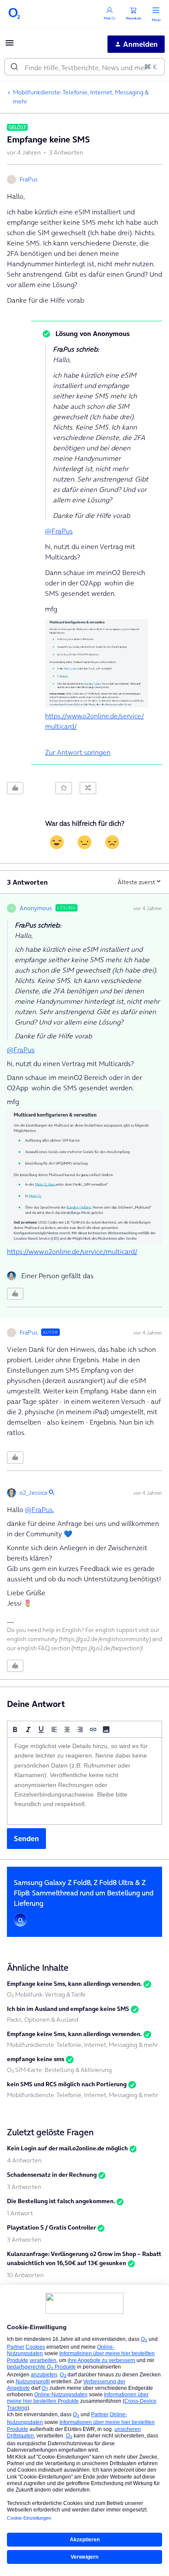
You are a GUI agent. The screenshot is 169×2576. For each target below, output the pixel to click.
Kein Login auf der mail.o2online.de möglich (67, 2148)
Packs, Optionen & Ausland (43, 2020)
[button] (10, 45)
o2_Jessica (33, 1493)
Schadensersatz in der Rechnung (52, 2175)
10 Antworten (25, 2275)
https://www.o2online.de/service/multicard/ (72, 1251)
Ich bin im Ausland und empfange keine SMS (68, 2009)
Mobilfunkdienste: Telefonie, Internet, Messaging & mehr (81, 97)
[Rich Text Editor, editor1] (84, 1781)
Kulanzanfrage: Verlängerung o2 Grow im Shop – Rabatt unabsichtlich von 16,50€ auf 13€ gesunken (84, 2258)
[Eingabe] (14, 67)
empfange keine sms (36, 2059)
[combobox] (84, 67)
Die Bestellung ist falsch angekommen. (61, 2201)
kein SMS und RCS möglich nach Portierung (67, 2084)
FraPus (29, 179)
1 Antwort (20, 2213)
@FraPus (59, 531)
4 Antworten (24, 2160)
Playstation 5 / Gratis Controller (51, 2227)
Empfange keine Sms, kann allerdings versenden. (74, 1984)
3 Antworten (24, 2187)
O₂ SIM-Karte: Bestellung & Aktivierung (59, 2070)
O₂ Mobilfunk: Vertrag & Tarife (46, 1994)
